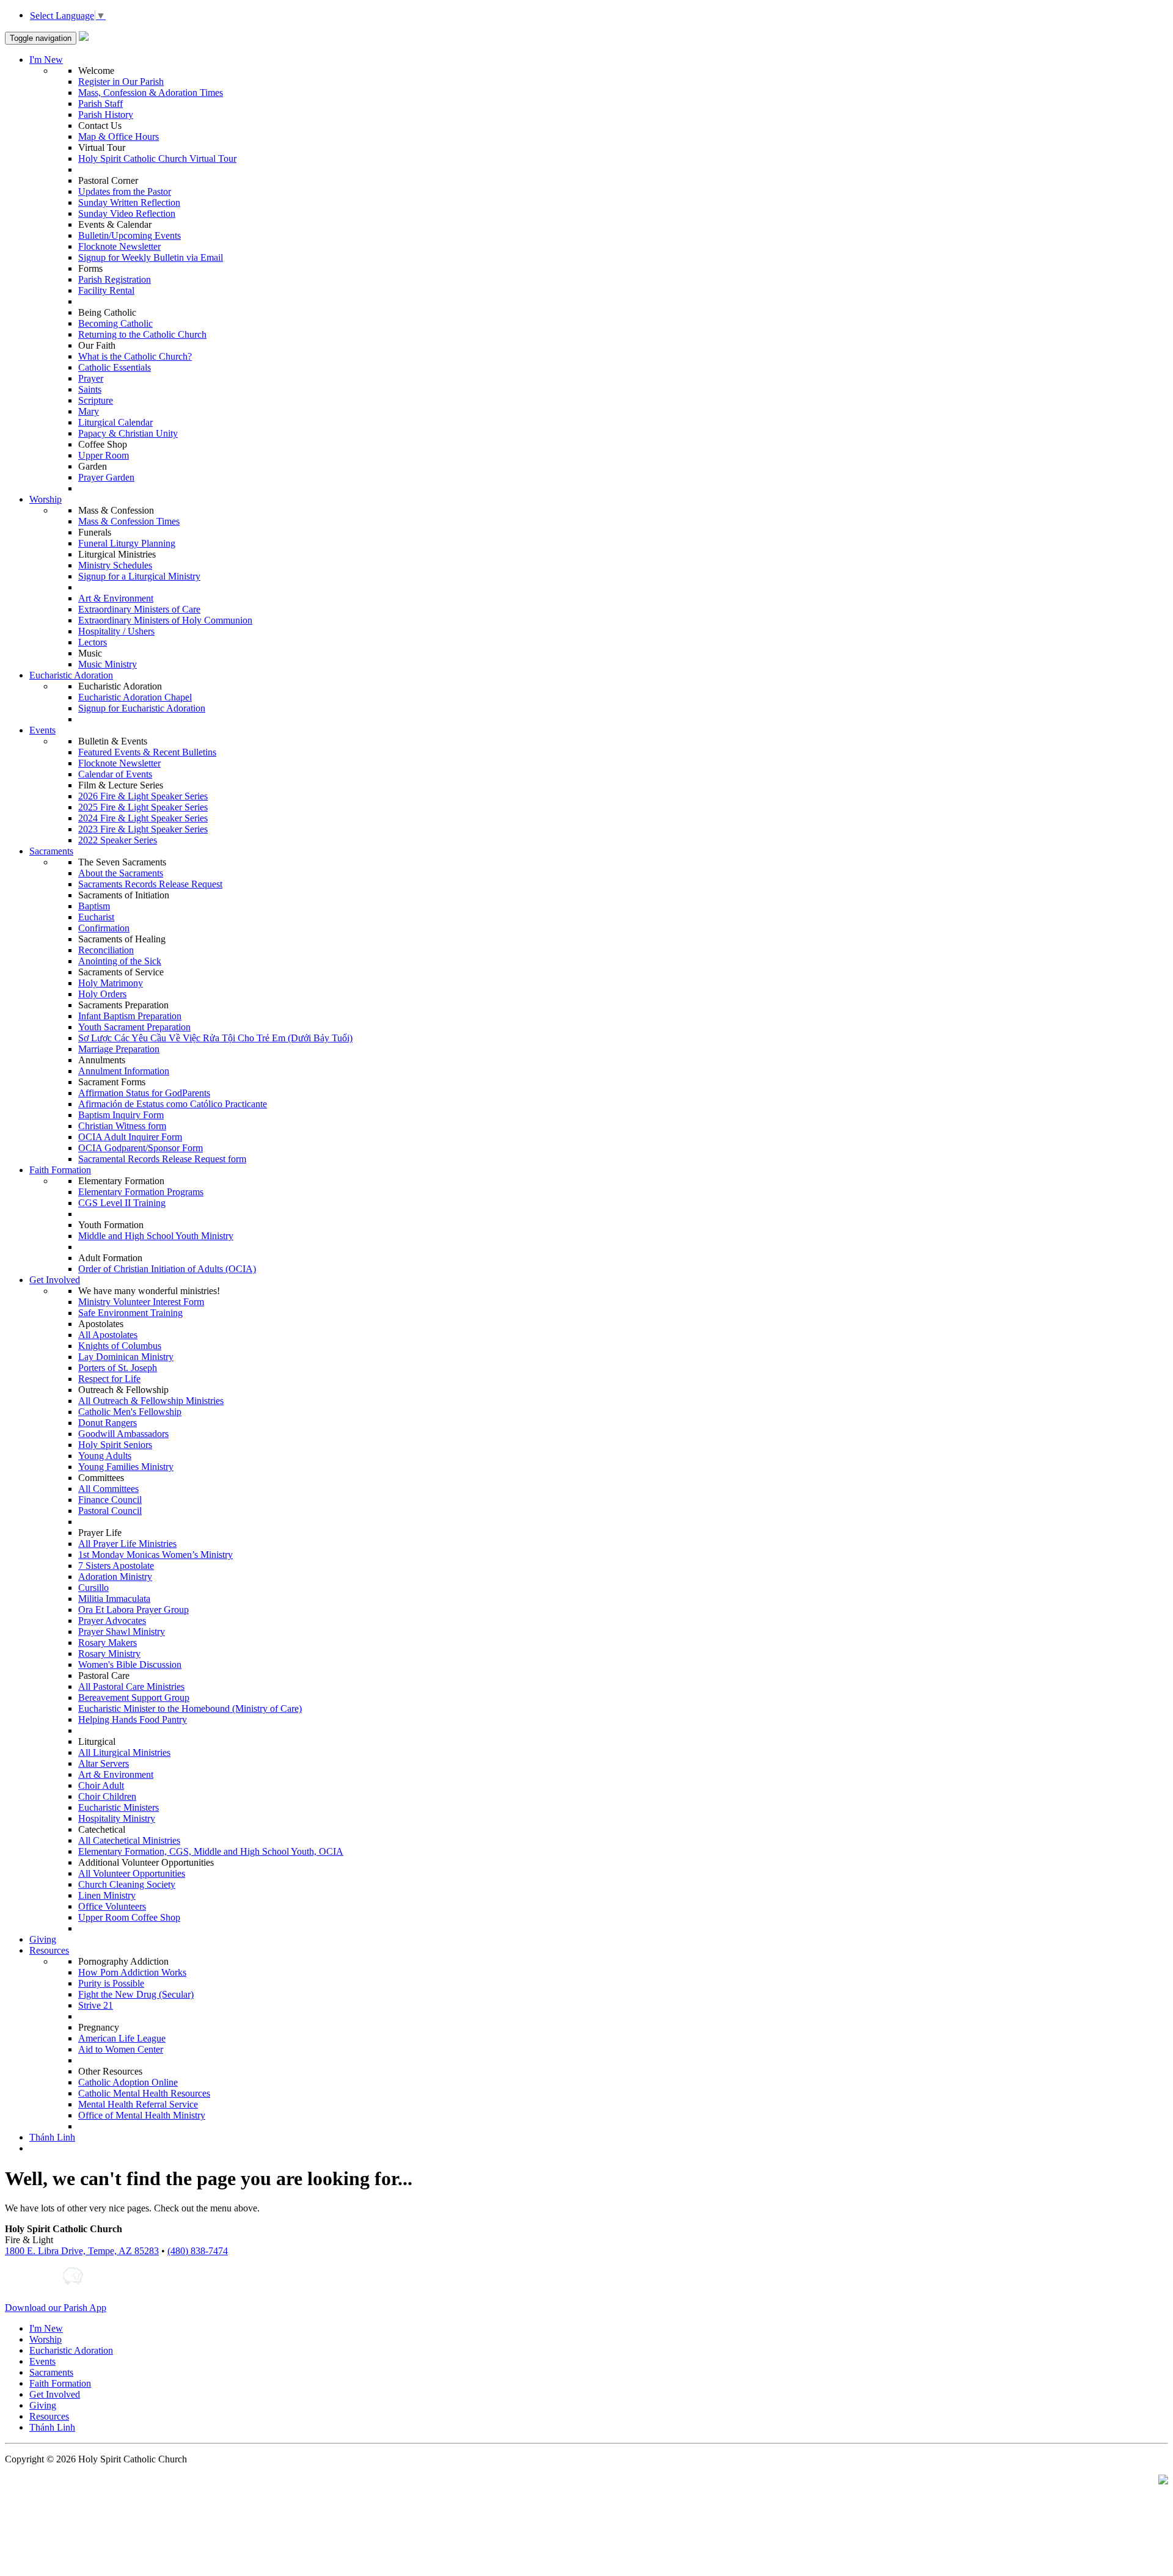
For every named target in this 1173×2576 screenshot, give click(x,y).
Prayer (91, 378)
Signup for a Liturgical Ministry (139, 576)
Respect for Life (109, 1379)
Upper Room (104, 455)
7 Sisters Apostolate (116, 1566)
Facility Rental (106, 290)
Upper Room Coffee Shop (129, 1917)
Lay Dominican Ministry (126, 1357)
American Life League (122, 2038)
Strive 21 (96, 2005)
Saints (90, 389)
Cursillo (93, 1588)
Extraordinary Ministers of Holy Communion (165, 620)
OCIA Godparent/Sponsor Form (141, 1148)
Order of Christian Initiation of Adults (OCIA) (167, 1269)
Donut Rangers (108, 1423)
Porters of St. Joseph (118, 1368)
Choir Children (107, 1796)
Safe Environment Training (130, 1313)
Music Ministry (108, 664)
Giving (43, 1939)
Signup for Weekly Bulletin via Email (151, 257)
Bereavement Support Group (134, 1697)
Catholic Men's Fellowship (130, 1412)
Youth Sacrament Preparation (134, 1027)
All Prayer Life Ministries (127, 1544)
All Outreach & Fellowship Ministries (151, 1401)
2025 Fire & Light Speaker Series (143, 807)
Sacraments (51, 851)
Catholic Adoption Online (128, 2082)
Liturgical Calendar (115, 422)
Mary (89, 411)
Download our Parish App (56, 2308)
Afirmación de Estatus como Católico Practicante (173, 1104)
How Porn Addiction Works (132, 1972)
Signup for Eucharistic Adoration (142, 708)
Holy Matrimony (111, 983)
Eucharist (96, 917)
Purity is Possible (111, 1983)
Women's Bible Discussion (130, 1665)
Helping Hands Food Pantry (133, 1719)
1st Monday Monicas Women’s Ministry (155, 1555)
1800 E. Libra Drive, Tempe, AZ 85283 (82, 2251)
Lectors (93, 642)
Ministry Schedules (115, 565)
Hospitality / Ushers (116, 631)
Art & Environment (116, 598)
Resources (49, 1950)
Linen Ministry (107, 1895)
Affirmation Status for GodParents (144, 1093)
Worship (46, 499)
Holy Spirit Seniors (115, 1445)
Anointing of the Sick (120, 961)
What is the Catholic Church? (135, 356)
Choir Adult (101, 1785)
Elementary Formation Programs (141, 1192)
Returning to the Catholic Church (142, 334)
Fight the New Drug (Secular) (136, 1994)
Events (42, 730)
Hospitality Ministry (117, 1818)
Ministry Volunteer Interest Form (141, 1302)
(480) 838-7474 (198, 2251)
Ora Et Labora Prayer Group (133, 1610)
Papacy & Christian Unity (128, 433)
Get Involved (55, 1280)
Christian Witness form (122, 1126)
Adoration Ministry (115, 1577)
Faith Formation (60, 1170)
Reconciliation (106, 950)
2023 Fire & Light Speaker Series (143, 829)
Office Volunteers (112, 1906)
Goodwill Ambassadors (123, 1434)
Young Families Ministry (126, 1467)
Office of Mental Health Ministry (142, 2115)
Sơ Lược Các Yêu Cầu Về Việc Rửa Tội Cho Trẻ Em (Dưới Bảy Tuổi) (215, 1038)
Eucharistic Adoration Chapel (135, 697)
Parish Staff (100, 104)
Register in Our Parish (121, 82)
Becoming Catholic (115, 323)
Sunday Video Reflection (127, 213)
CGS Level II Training (122, 1203)
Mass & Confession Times (129, 521)
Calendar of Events (115, 774)
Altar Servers (104, 1763)
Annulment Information (124, 1071)
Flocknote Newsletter (119, 246)
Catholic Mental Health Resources (144, 2093)
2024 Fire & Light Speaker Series (143, 818)
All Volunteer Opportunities (132, 1873)
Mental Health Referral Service (138, 2104)
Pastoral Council (110, 1511)
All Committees (108, 1489)
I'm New (46, 60)
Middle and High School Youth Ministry (156, 1236)
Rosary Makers (108, 1643)
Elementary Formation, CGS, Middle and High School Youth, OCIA (211, 1851)
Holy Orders (102, 994)
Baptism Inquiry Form (121, 1115)
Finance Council (110, 1500)
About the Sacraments (121, 873)
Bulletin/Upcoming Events (130, 235)
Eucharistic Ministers (119, 1807)
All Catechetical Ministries (129, 1840)
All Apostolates (108, 1335)
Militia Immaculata (114, 1599)
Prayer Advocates (112, 1621)
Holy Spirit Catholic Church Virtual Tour (157, 158)
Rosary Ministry (109, 1654)
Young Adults (105, 1456)
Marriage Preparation (119, 1049)
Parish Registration (115, 279)
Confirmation (104, 928)
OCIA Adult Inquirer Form (130, 1137)
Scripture (96, 400)
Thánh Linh (52, 2137)
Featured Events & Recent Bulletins (147, 752)
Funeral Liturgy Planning (127, 543)
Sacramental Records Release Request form (162, 1159)
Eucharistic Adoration (71, 675)
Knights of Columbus (120, 1346)
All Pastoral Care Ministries (131, 1686)
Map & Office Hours (119, 136)
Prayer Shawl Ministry (122, 1632)
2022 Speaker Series (118, 840)
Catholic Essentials (115, 367)
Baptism (94, 906)
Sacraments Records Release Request (150, 884)
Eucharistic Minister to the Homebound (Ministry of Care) (190, 1708)
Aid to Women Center (121, 2049)
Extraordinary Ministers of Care (139, 609)
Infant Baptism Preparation (130, 1016)
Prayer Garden (106, 477)
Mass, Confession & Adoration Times (151, 93)
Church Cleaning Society (127, 1884)
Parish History (106, 115)
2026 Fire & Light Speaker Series (143, 796)
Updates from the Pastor (125, 191)
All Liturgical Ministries (124, 1752)
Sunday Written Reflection (129, 202)
